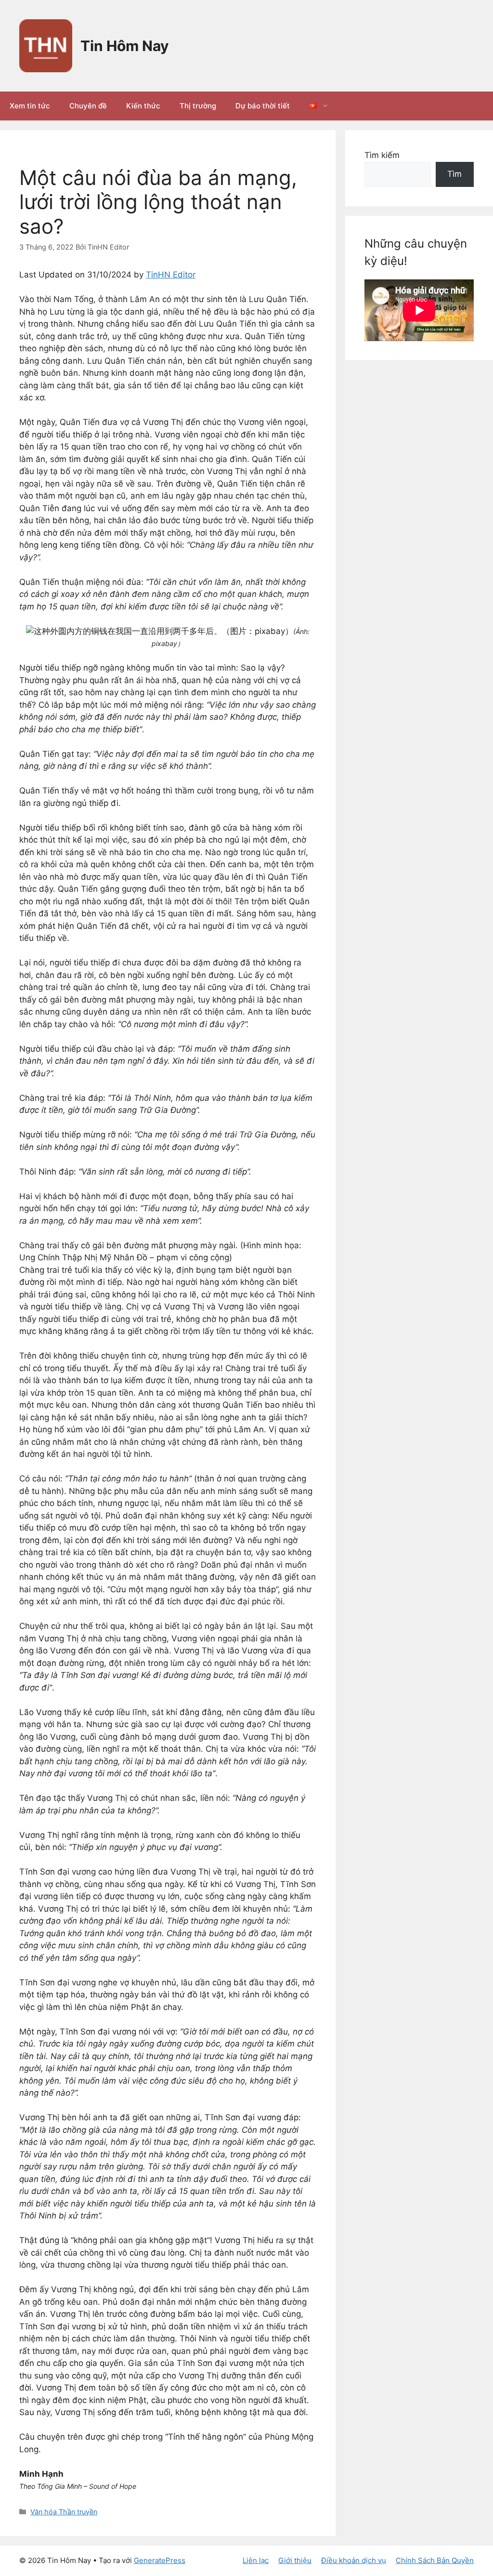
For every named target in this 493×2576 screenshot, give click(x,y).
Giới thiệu (295, 2560)
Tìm (454, 174)
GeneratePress (160, 2560)
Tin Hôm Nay (125, 46)
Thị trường (198, 106)
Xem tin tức (30, 106)
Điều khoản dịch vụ (354, 2560)
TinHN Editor (171, 275)
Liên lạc (256, 2560)
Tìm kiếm (382, 155)
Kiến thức (143, 106)
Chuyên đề (88, 106)
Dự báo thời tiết (263, 106)
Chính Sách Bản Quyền (435, 2560)
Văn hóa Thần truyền (64, 2512)
